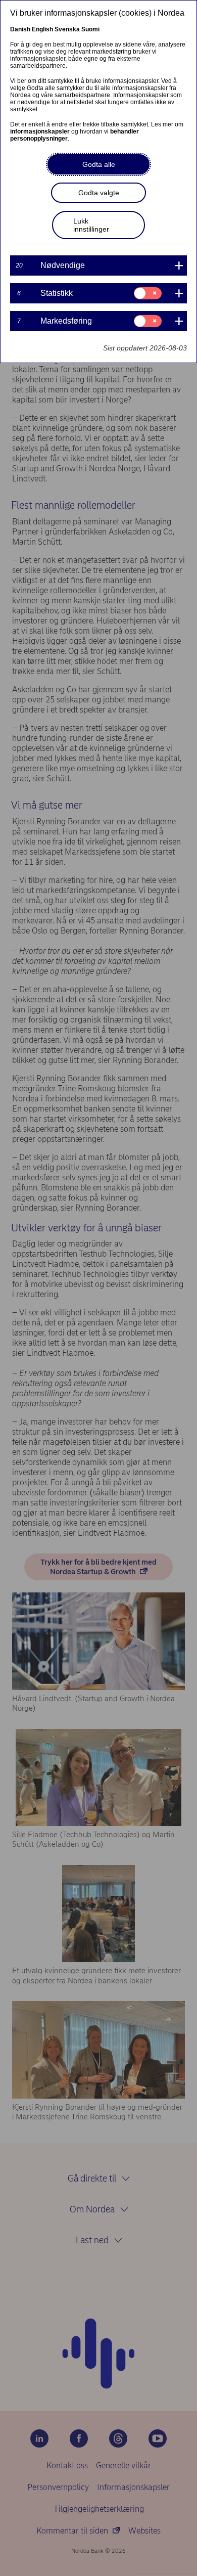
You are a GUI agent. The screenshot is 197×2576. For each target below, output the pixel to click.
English (42, 29)
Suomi (90, 29)
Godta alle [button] (99, 164)
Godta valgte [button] (99, 193)
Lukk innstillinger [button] (91, 225)
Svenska (67, 29)
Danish (20, 29)
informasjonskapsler (40, 131)
